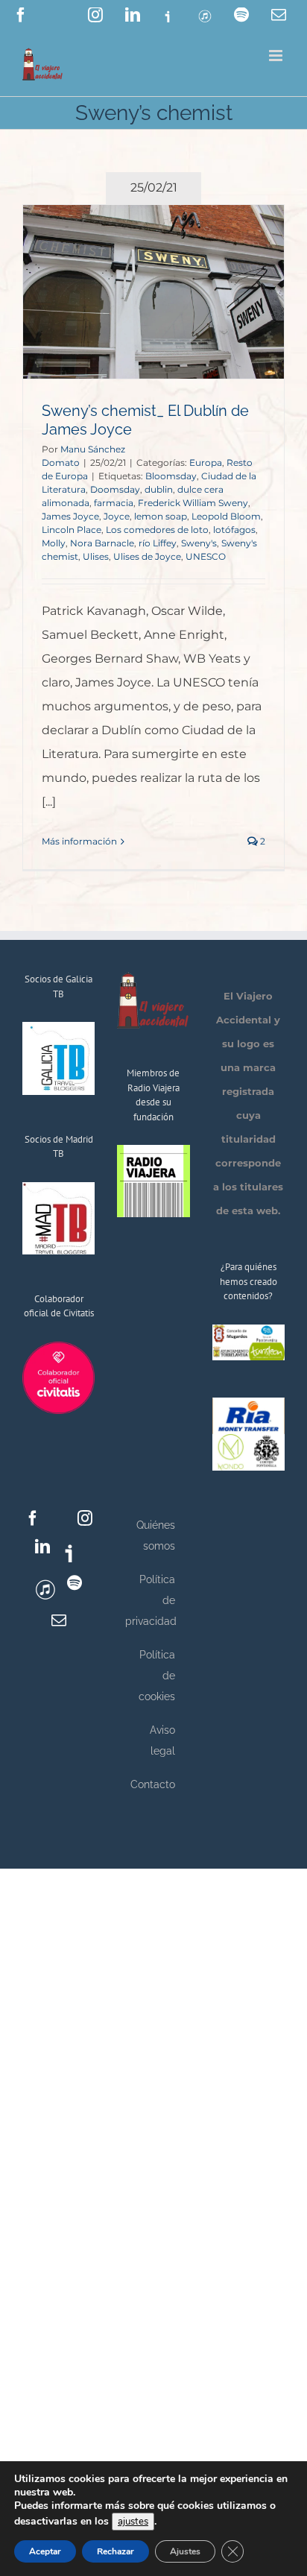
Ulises (96, 556)
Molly (54, 543)
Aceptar (45, 2551)
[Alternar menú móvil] (277, 56)
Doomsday (115, 489)
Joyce (117, 516)
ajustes (133, 2522)
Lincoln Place (72, 530)
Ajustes (185, 2551)
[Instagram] (85, 1518)
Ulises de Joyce (147, 556)
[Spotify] (75, 1583)
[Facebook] (33, 1518)
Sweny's (199, 543)
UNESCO (206, 556)
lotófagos (234, 530)
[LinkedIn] (42, 1547)
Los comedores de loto (157, 530)
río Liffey (158, 543)
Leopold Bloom (226, 516)
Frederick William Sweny (193, 503)
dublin (159, 489)
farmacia (114, 503)
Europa (206, 463)
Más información (79, 841)
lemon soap (161, 516)
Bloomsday (171, 476)
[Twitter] (59, 1518)
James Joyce (70, 516)
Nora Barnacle (102, 543)
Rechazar (115, 2551)
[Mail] (59, 1620)
